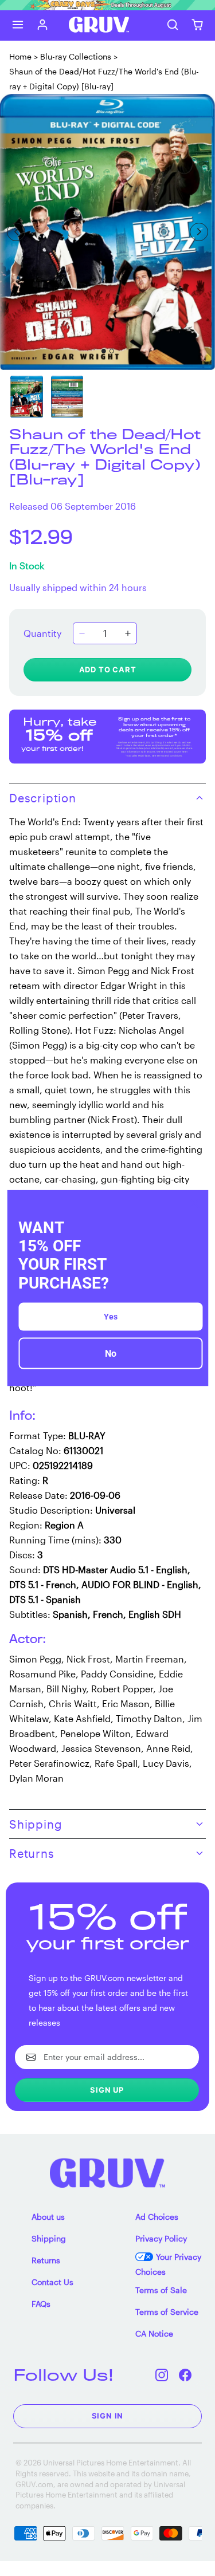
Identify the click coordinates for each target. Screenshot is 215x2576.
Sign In (108, 2416)
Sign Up (107, 2090)
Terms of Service (167, 2312)
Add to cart (108, 669)
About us (48, 2217)
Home (20, 56)
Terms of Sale (161, 2290)
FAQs (41, 2304)
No (111, 1353)
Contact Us (52, 2282)
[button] (18, 25)
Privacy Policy (161, 2238)
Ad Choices (157, 2217)
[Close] (194, 1204)
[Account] (43, 25)
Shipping (49, 2238)
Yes (111, 1316)
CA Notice (154, 2333)
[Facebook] (185, 2375)
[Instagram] (162, 2375)
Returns (46, 2260)
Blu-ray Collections (76, 56)
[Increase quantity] (128, 633)
